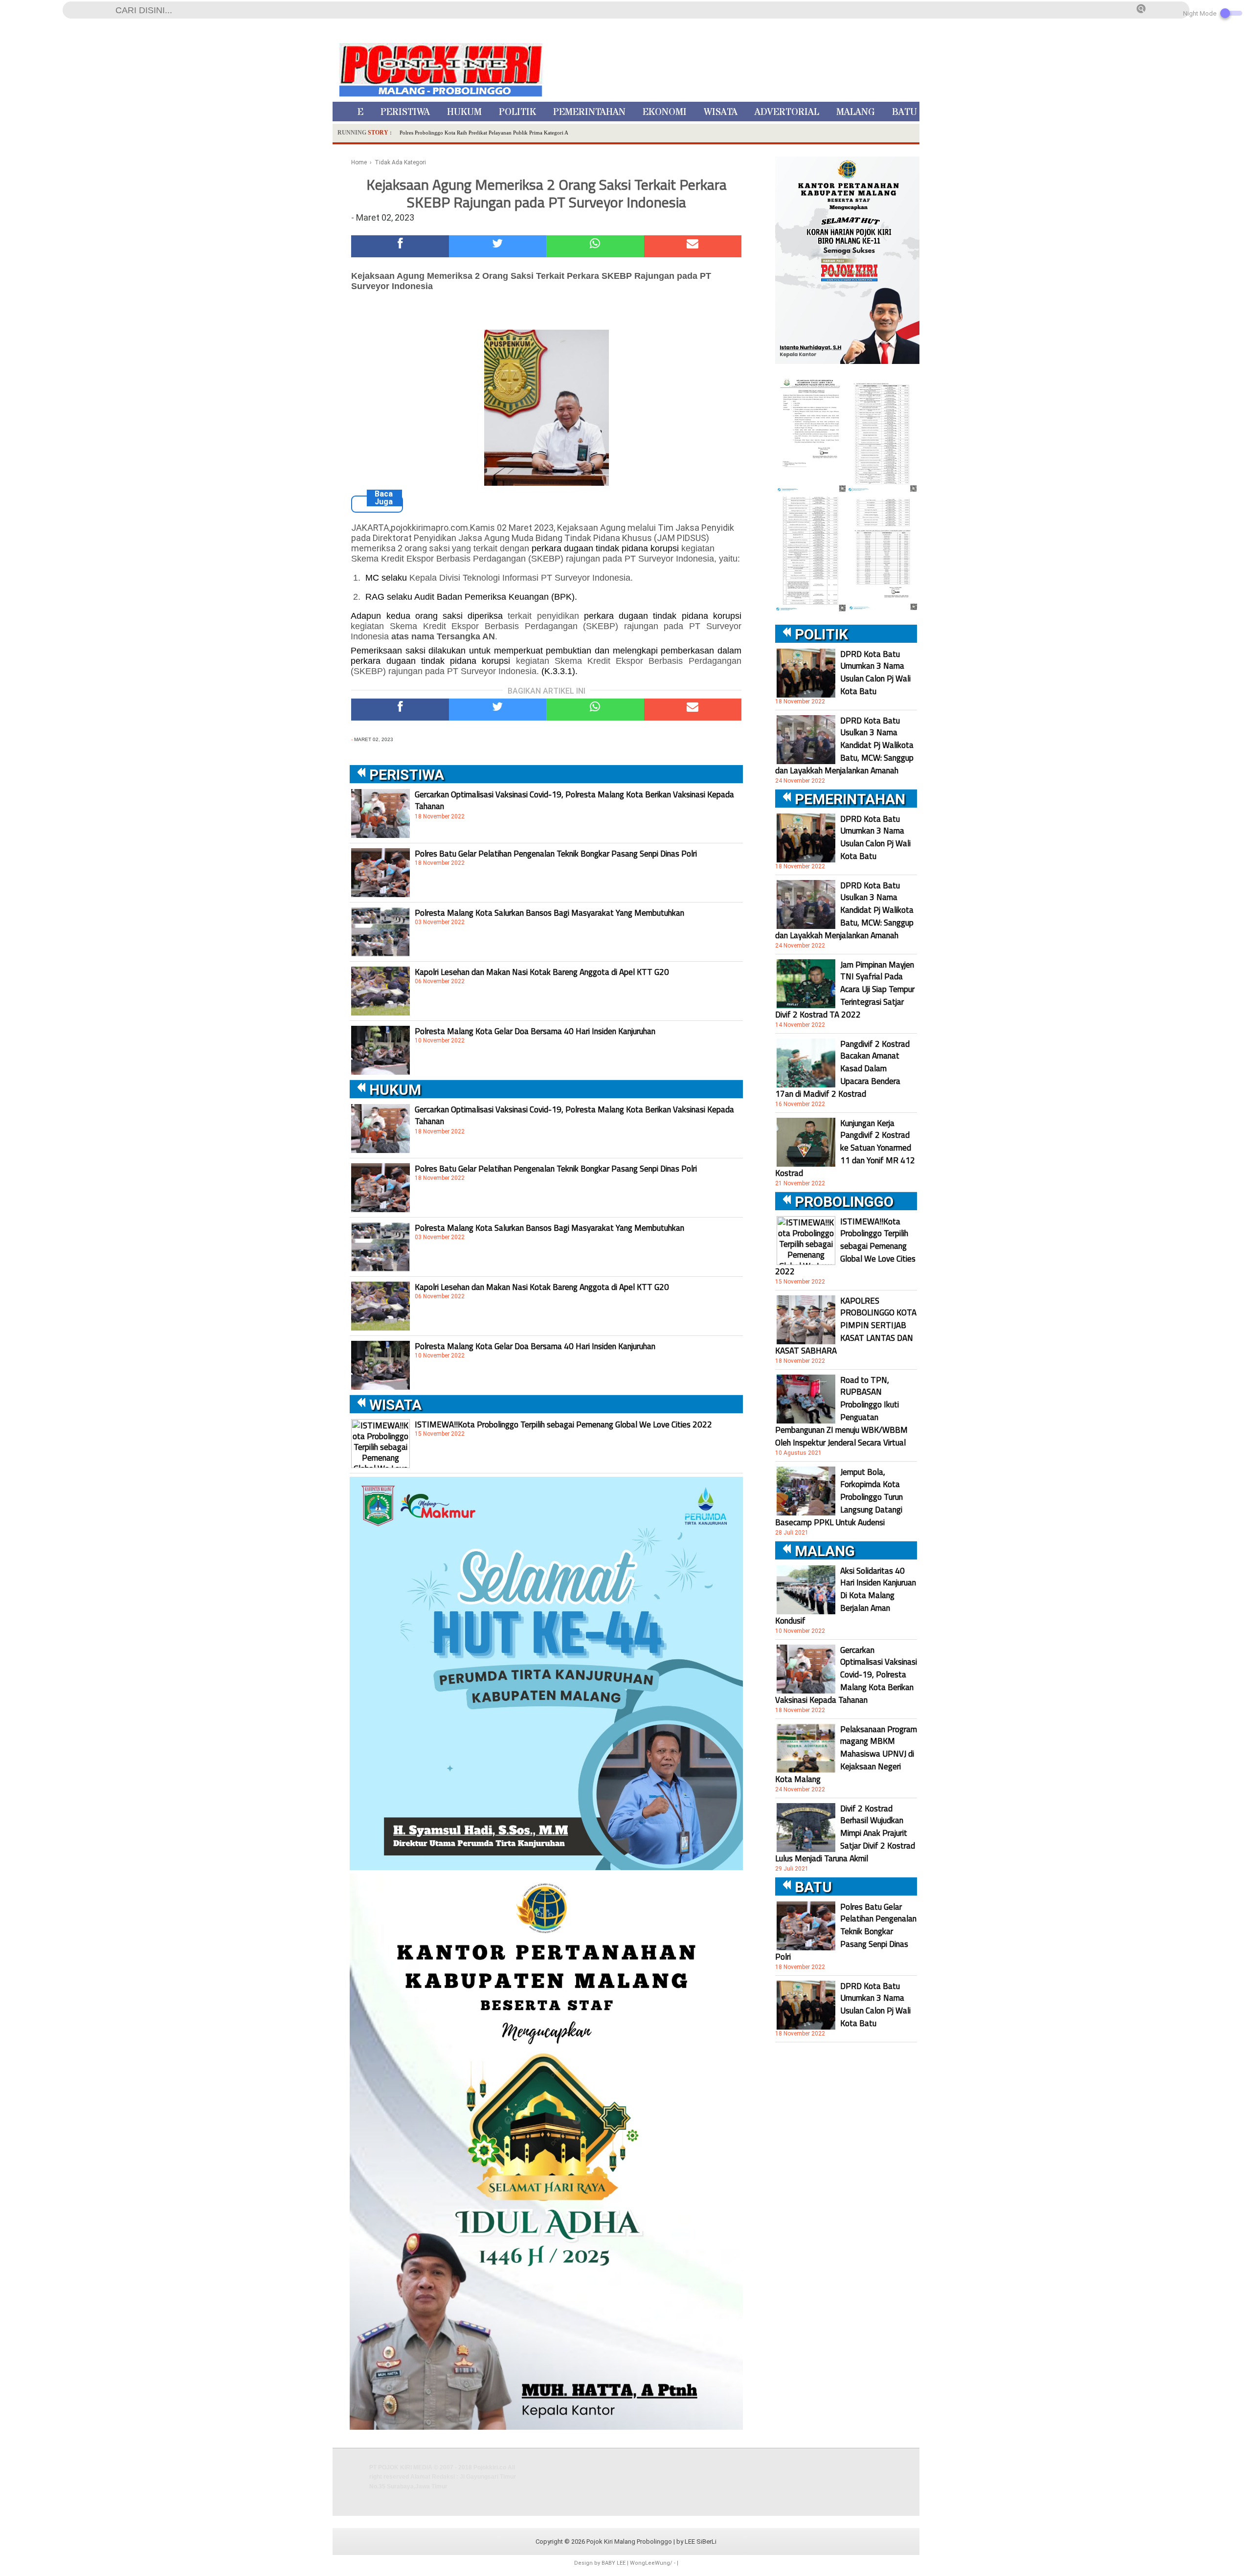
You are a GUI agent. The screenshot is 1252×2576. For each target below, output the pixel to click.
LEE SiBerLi (701, 2542)
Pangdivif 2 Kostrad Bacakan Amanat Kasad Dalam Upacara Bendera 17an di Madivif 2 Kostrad (842, 1069)
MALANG (856, 112)
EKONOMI (665, 112)
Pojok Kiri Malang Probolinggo (629, 2542)
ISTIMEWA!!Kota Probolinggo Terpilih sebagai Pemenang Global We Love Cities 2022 (563, 1424)
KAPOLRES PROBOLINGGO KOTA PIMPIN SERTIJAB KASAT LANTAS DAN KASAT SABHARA (846, 1326)
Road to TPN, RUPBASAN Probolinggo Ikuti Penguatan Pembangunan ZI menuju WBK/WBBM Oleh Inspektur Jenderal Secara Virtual (841, 1411)
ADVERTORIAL (787, 112)
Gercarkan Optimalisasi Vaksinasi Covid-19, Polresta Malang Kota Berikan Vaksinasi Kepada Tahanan (574, 800)
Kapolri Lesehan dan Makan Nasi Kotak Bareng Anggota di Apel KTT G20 (542, 972)
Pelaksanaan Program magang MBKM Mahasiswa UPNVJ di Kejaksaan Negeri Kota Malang (846, 1754)
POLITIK (517, 112)
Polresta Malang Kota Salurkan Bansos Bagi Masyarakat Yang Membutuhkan (549, 913)
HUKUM (464, 112)
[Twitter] (498, 246)
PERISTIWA (405, 112)
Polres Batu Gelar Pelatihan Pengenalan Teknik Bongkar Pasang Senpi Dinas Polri (556, 854)
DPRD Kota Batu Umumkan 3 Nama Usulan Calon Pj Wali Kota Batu (875, 673)
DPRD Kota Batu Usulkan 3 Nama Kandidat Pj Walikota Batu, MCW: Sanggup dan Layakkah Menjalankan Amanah (844, 746)
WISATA (721, 112)
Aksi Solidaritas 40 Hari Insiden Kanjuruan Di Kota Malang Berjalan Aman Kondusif (846, 1596)
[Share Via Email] (693, 246)
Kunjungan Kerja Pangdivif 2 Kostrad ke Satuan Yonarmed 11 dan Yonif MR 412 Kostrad (845, 1148)
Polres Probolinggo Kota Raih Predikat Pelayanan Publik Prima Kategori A (484, 133)
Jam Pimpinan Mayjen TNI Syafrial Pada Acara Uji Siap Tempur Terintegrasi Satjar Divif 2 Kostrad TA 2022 (845, 990)
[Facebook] (400, 246)
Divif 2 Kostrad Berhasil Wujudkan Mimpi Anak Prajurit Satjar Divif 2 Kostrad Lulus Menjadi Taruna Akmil (845, 1833)
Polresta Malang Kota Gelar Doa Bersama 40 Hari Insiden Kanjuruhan (535, 1031)
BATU (905, 112)
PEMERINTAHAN (589, 112)
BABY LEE (614, 2563)
